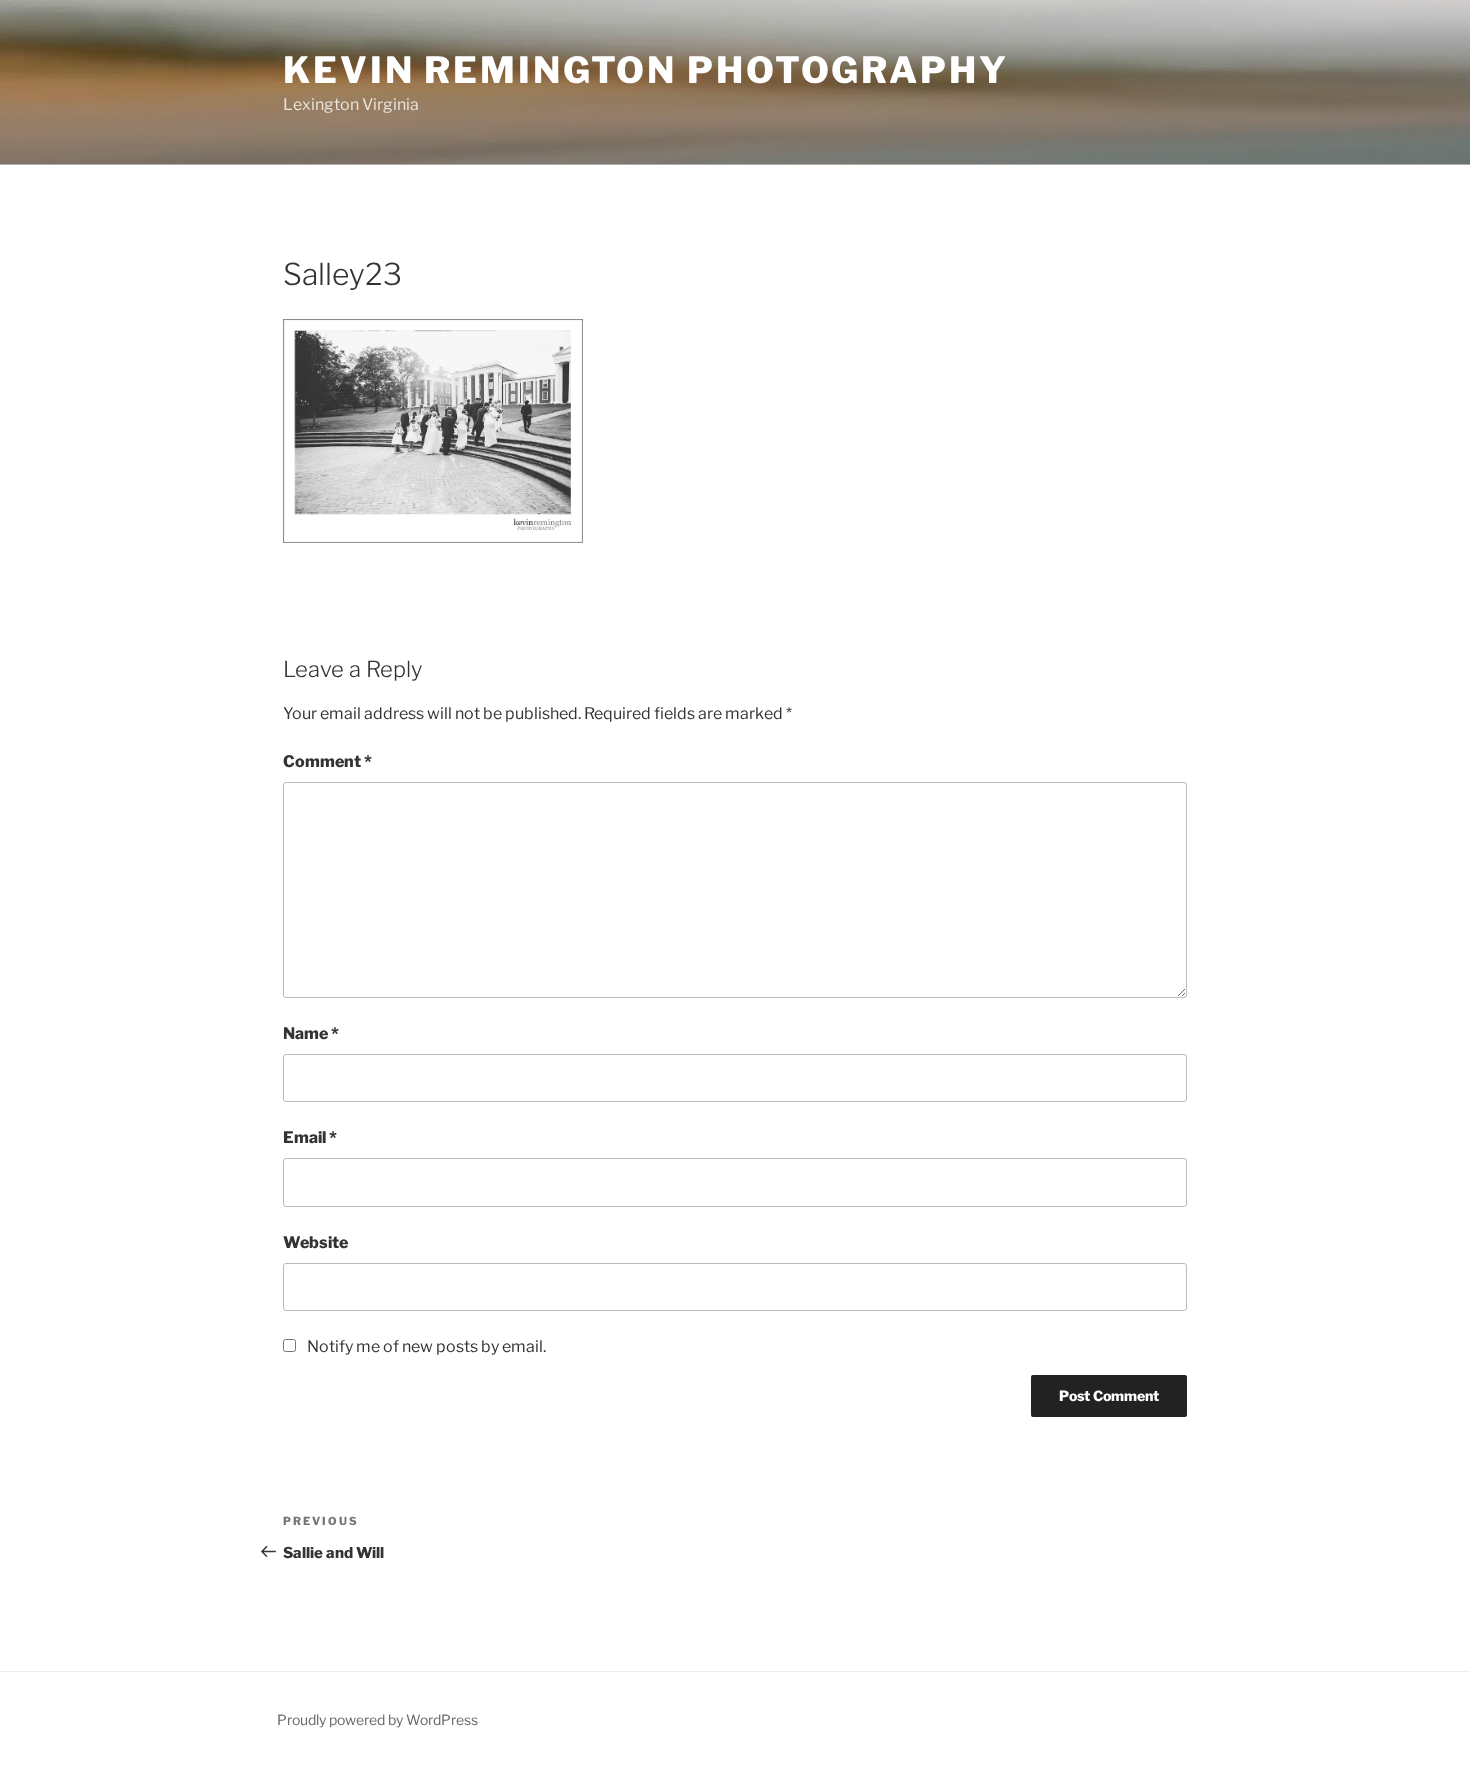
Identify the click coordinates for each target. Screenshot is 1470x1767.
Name (311, 1033)
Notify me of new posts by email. (426, 1346)
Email (310, 1137)
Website (315, 1242)
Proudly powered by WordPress (377, 1719)
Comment (327, 761)
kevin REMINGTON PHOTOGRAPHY (646, 70)
